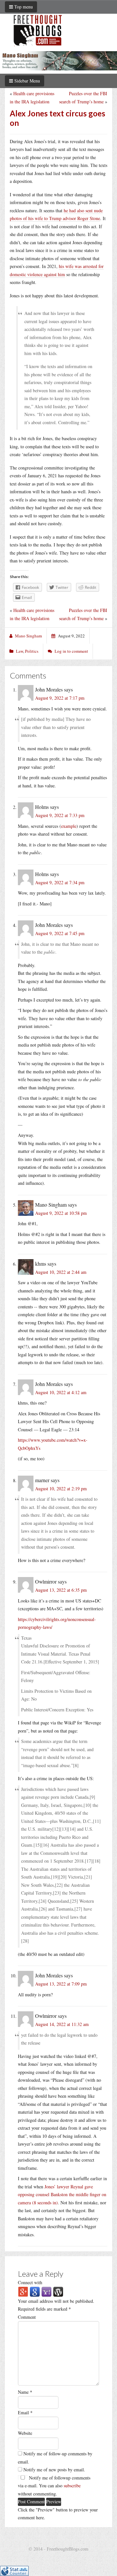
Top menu (23, 7)
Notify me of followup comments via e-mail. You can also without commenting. (54, 2486)
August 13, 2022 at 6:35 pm (61, 1590)
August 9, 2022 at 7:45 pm (60, 933)
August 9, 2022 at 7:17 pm (60, 698)
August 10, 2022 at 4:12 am (61, 1392)
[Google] (35, 2291)
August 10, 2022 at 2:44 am (61, 1272)
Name (25, 2392)
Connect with (30, 2282)
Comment (27, 2317)
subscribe (72, 2486)
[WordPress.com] (58, 2291)
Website (25, 2433)
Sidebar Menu (26, 81)
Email (25, 2412)
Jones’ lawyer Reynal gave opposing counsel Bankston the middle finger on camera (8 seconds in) (62, 2195)
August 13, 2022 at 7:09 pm (61, 1984)
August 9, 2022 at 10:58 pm (61, 1213)
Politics (32, 651)
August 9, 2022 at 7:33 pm (60, 815)
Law (19, 651)
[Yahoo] (46, 2291)
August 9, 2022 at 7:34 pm (60, 882)
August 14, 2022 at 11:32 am (62, 2024)
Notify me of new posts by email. (54, 2470)
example (69, 826)
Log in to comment (71, 651)
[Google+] (23, 2291)
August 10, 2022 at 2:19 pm (61, 1489)
